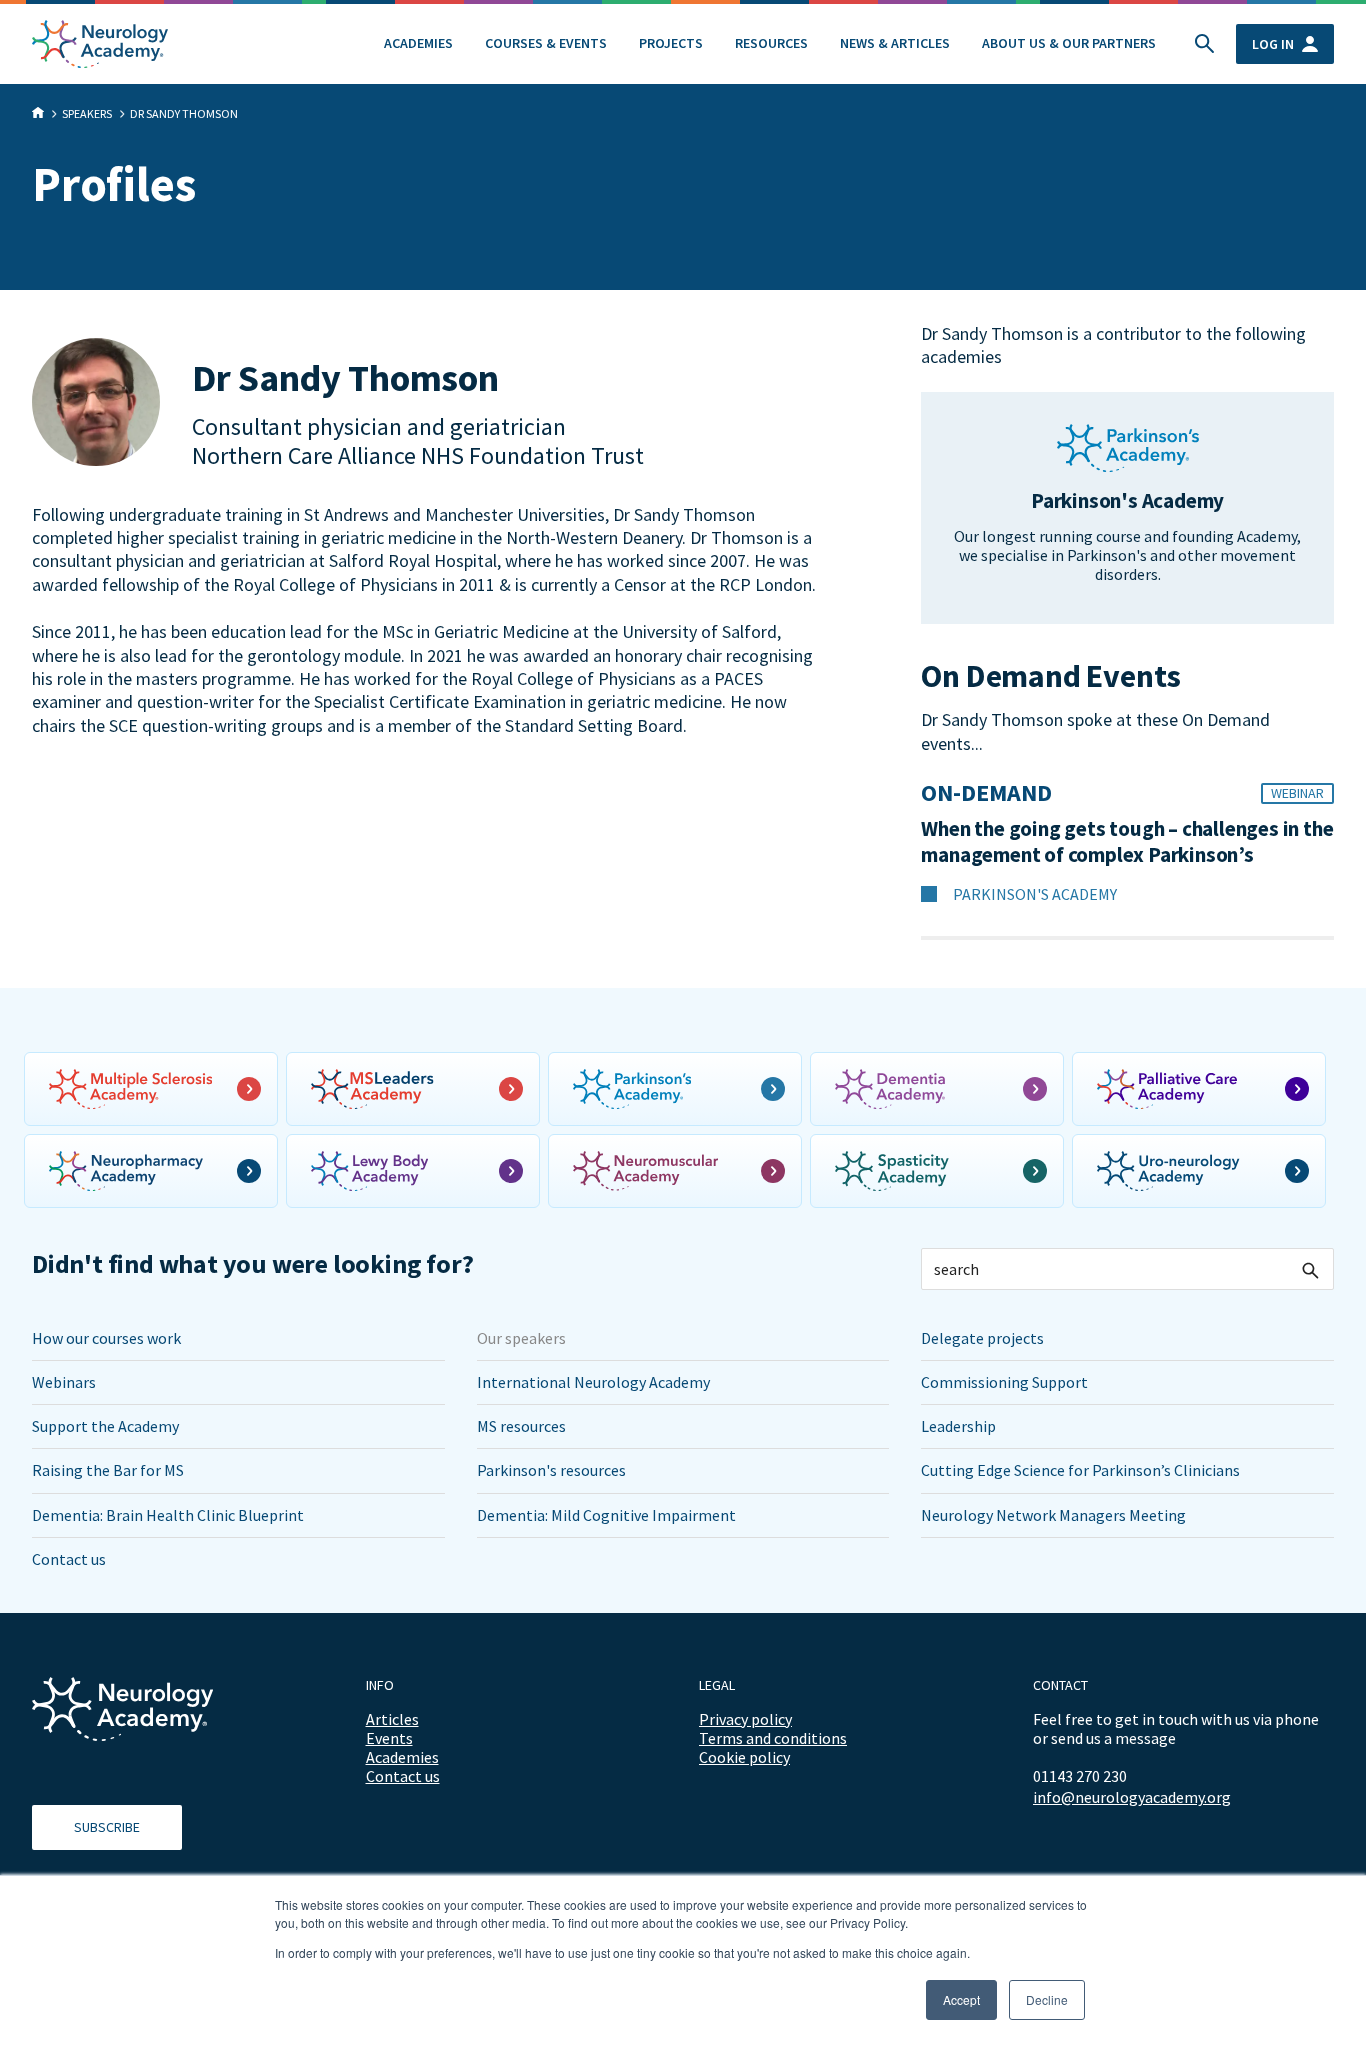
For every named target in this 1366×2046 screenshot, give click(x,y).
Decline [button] (1047, 1999)
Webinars (64, 1382)
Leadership (958, 1426)
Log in (1273, 44)
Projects (671, 43)
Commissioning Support (1004, 1382)
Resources (771, 43)
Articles (392, 1719)
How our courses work (106, 1338)
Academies (418, 43)
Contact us (69, 1559)
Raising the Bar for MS (108, 1470)
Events (389, 1738)
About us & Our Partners (1069, 43)
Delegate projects (982, 1338)
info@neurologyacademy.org (1132, 1797)
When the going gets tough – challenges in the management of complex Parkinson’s (1127, 842)
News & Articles (895, 43)
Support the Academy (105, 1426)
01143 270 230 (1080, 1776)
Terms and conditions (773, 1738)
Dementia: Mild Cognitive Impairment (606, 1515)
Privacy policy (745, 1719)
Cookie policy (744, 1757)
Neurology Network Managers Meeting (1053, 1515)
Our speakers (521, 1338)
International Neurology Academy (593, 1382)
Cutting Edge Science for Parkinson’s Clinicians (1080, 1470)
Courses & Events (546, 43)
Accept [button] (961, 1999)
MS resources (521, 1426)
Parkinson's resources (551, 1470)
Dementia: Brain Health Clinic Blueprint (168, 1515)
